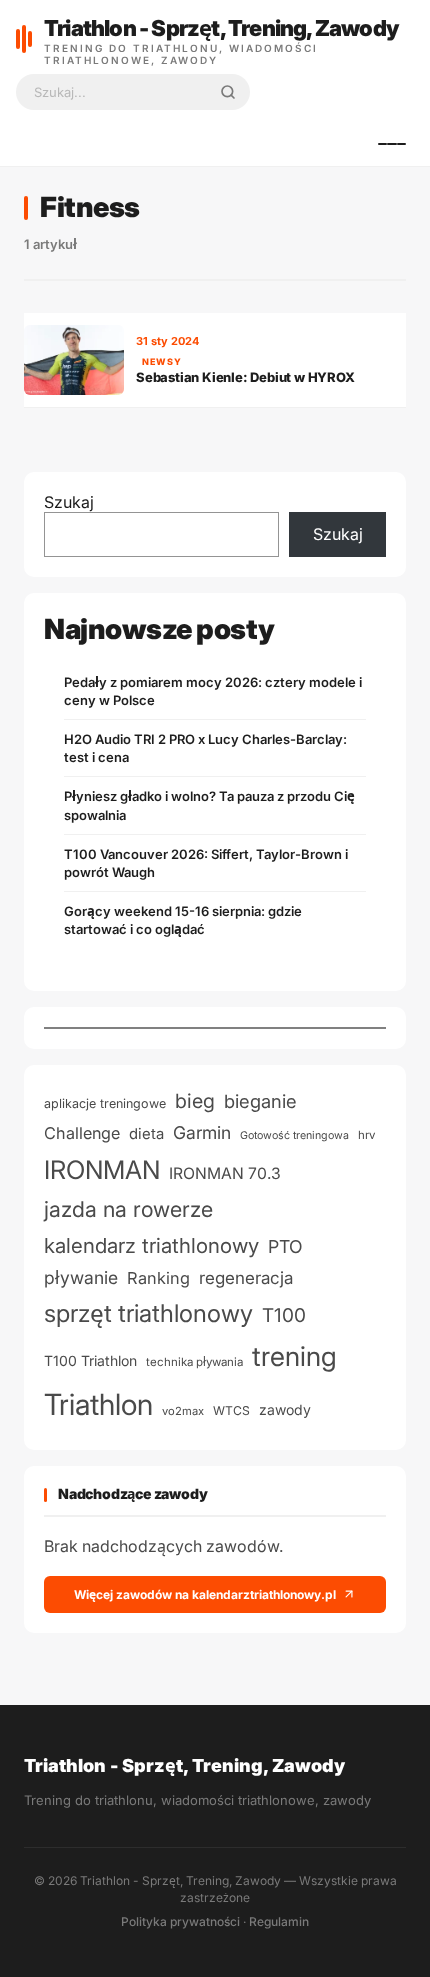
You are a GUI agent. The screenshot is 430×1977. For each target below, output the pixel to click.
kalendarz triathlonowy (151, 1245)
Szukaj (69, 502)
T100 (284, 1315)
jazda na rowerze (128, 1209)
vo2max (183, 1411)
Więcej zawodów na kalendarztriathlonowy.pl (205, 1594)
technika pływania (194, 1362)
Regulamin (279, 1921)
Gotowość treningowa (294, 1135)
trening (294, 1356)
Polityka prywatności (180, 1921)
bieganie (260, 1101)
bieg (195, 1101)
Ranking (158, 1278)
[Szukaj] (228, 92)
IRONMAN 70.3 (225, 1173)
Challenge (82, 1133)
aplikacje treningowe (105, 1103)
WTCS (231, 1410)
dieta (146, 1134)
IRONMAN (102, 1169)
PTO (285, 1246)
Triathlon (98, 1404)
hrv (366, 1135)
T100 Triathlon (90, 1360)
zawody (285, 1409)
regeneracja (246, 1277)
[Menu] (392, 144)
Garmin (202, 1132)
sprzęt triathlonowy (148, 1313)
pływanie (81, 1277)
